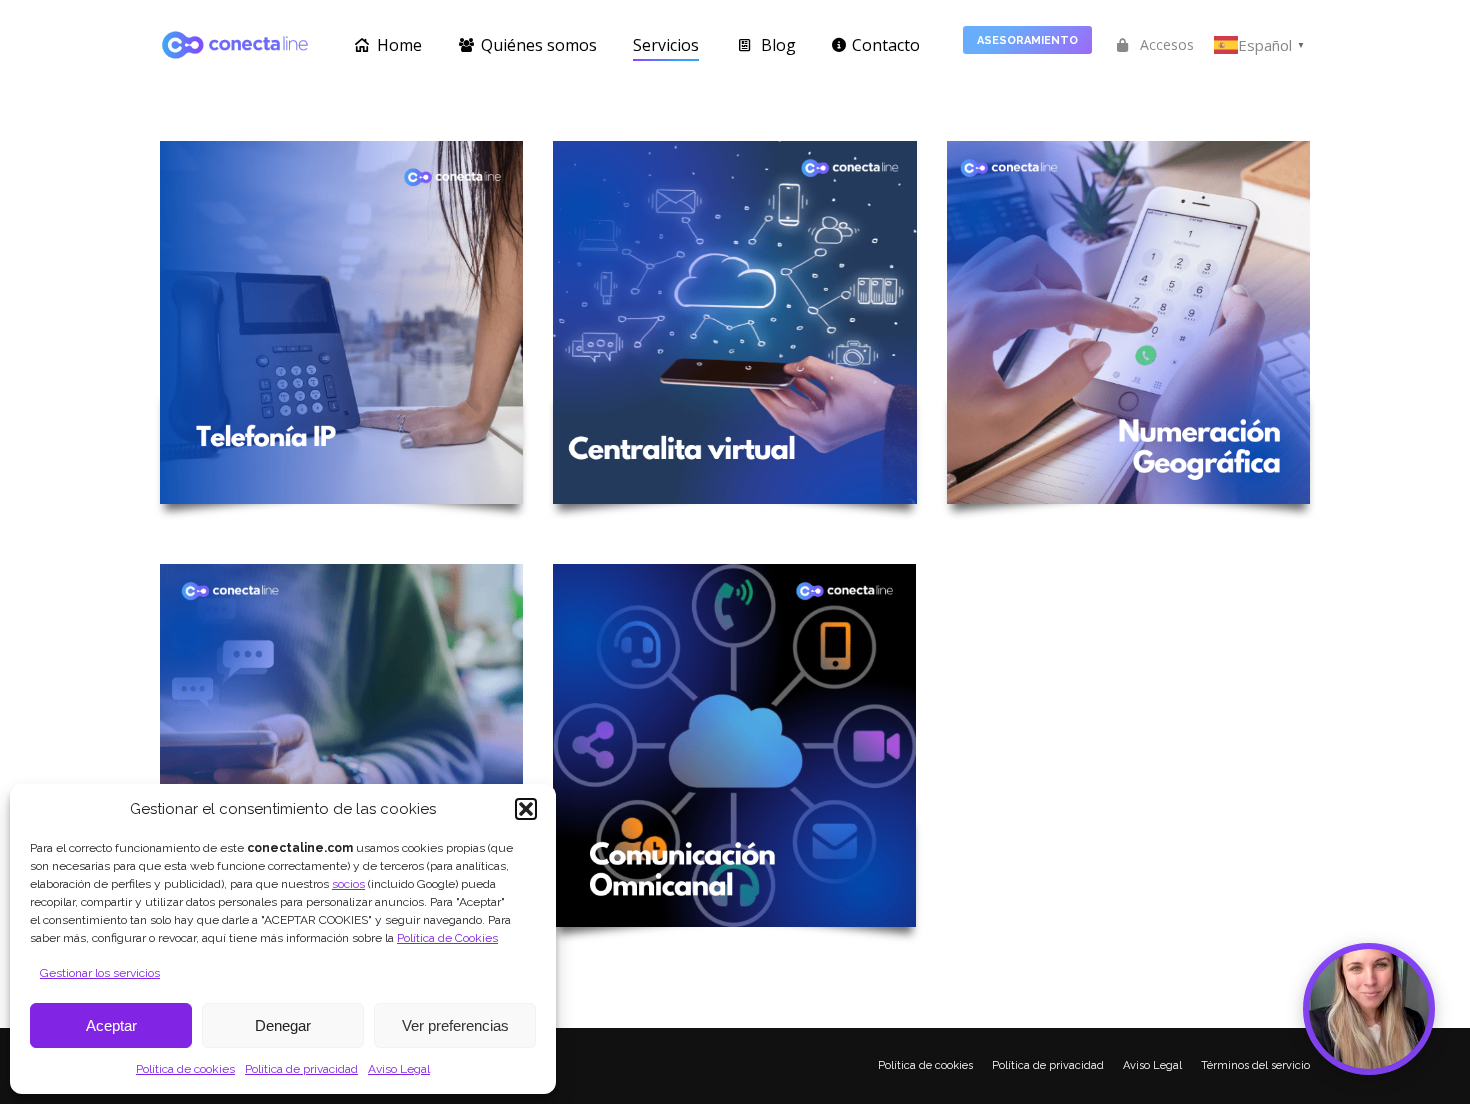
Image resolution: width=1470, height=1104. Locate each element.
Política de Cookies (447, 938)
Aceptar (111, 1025)
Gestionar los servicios (100, 973)
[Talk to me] (1369, 1009)
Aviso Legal (399, 1069)
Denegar (283, 1025)
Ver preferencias (455, 1025)
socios (348, 884)
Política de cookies (185, 1069)
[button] (526, 809)
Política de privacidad (301, 1069)
